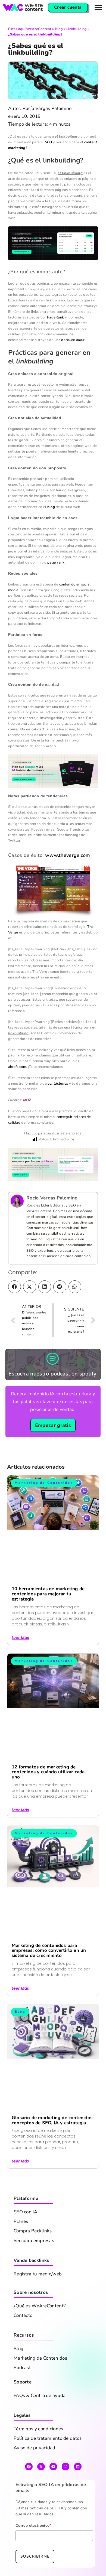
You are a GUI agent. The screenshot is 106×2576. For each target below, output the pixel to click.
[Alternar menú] (98, 7)
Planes (21, 2245)
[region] (53, 2526)
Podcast (22, 2391)
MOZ (27, 1122)
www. (52, 877)
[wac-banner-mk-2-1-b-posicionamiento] (53, 1188)
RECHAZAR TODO (53, 2565)
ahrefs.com (17, 1089)
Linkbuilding (77, 29)
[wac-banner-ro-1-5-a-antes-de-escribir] (53, 265)
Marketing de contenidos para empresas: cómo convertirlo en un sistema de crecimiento (49, 1974)
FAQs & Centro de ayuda (40, 2419)
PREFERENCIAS (53, 2551)
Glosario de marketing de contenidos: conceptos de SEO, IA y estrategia (53, 2144)
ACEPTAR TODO (53, 2536)
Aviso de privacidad (35, 2471)
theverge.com (74, 877)
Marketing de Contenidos (40, 2382)
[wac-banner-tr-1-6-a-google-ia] (53, 793)
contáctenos (58, 1106)
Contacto (23, 2339)
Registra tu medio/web (38, 2297)
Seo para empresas (34, 2264)
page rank (56, 585)
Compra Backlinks (33, 2254)
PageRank (55, 340)
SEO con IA (25, 2235)
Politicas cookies (37, 2520)
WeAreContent (39, 29)
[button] (15, 1310)
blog (51, 529)
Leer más (20, 1661)
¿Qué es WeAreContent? (40, 2329)
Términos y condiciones (38, 2452)
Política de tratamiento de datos (48, 2462)
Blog (59, 29)
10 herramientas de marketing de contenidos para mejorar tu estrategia (48, 1617)
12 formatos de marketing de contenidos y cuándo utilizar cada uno (48, 1795)
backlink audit (73, 362)
